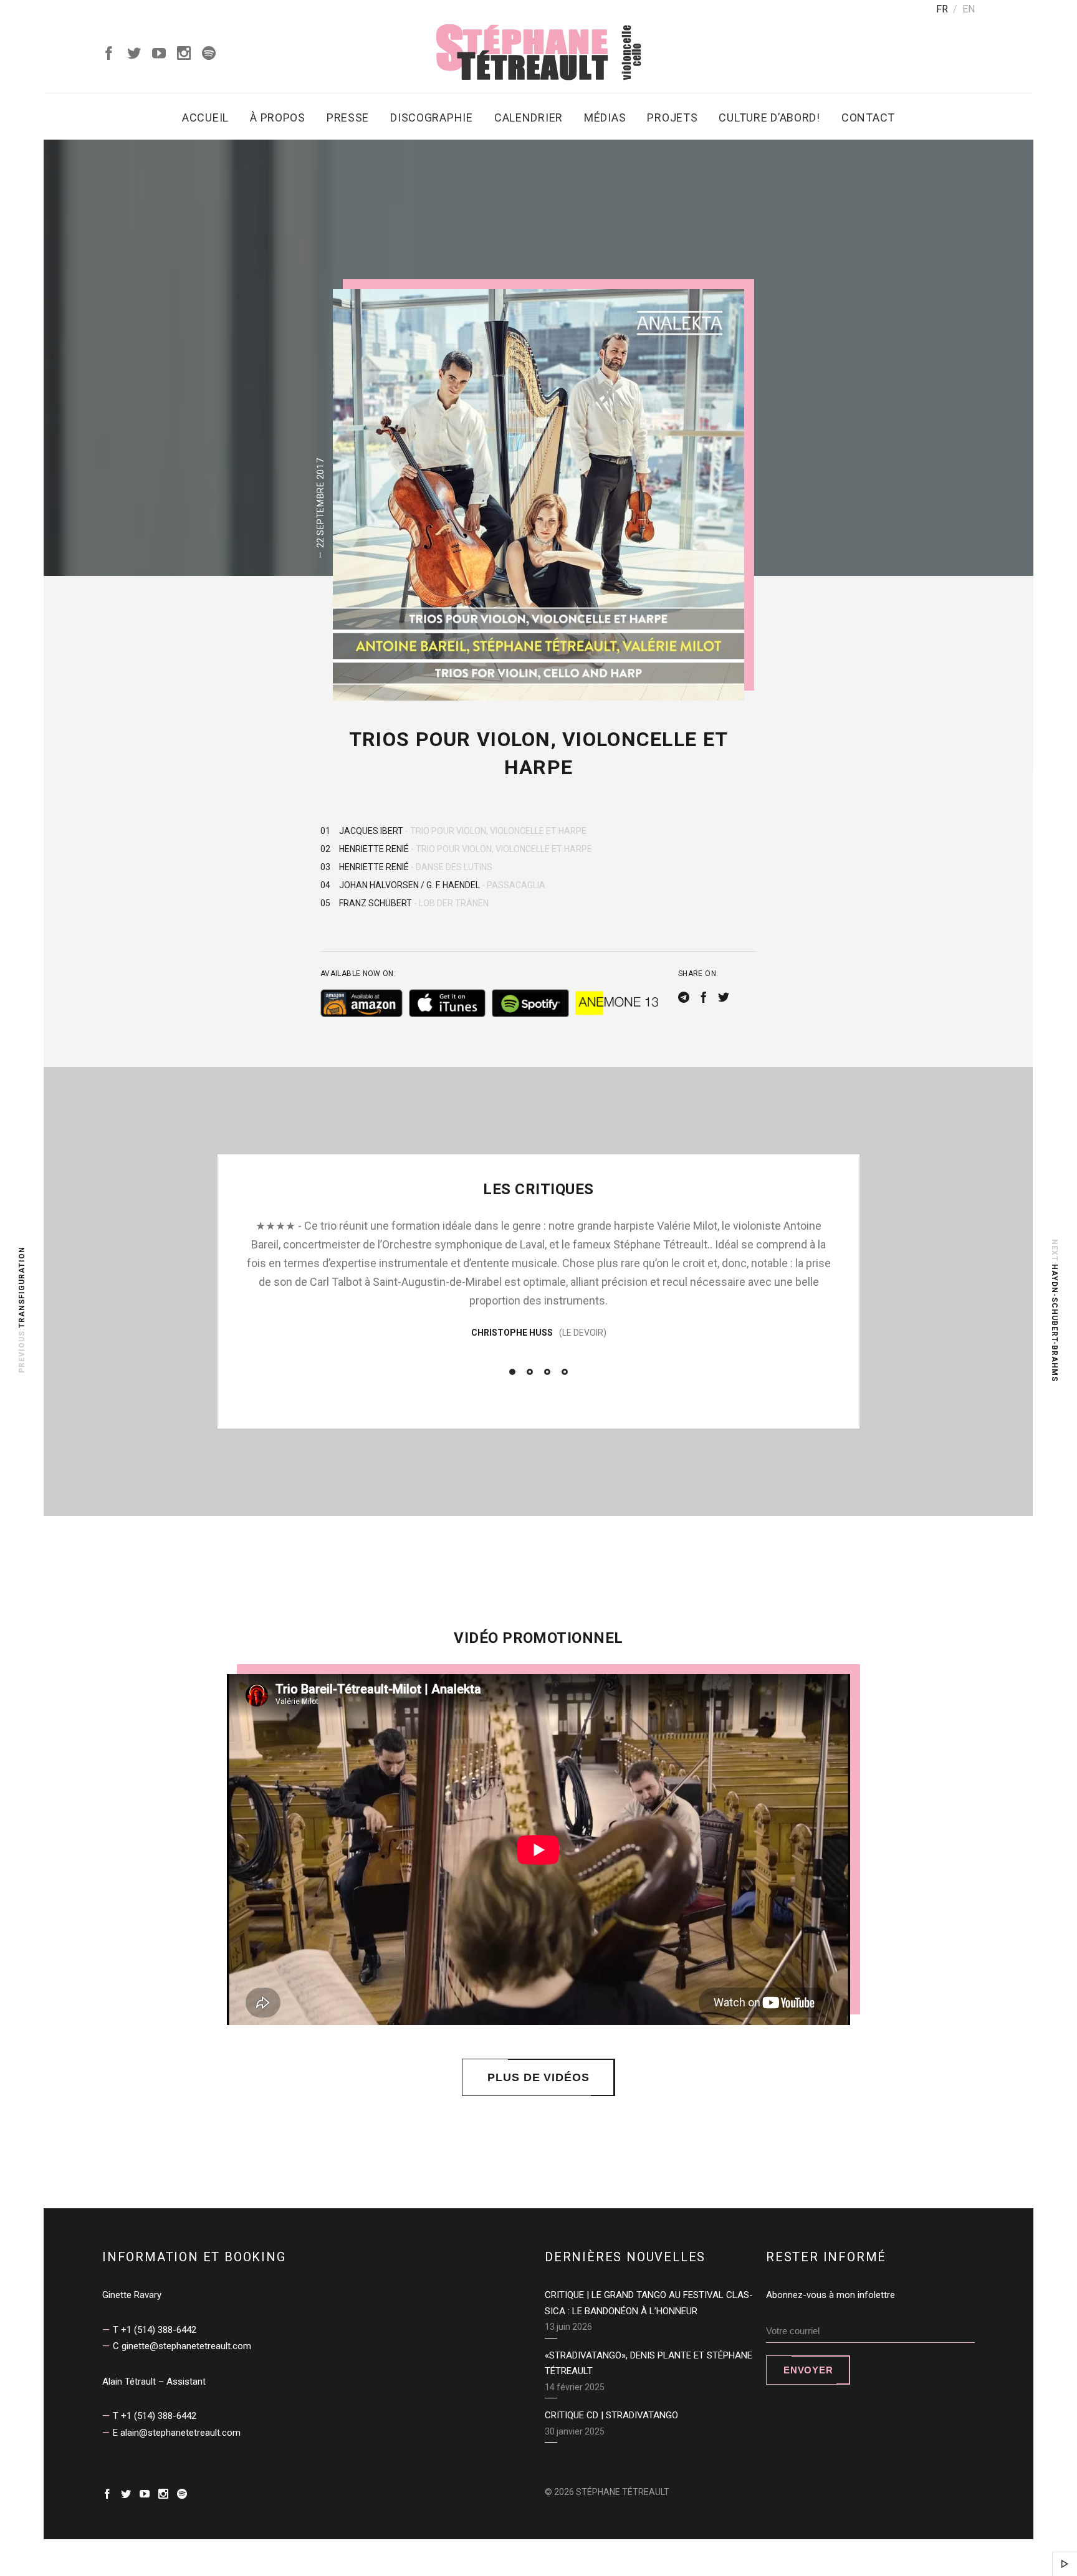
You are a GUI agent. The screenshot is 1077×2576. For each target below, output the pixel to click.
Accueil (205, 117)
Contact (868, 117)
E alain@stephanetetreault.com (177, 2433)
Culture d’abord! (769, 117)
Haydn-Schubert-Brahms (1055, 1322)
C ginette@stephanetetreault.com (182, 2346)
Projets (672, 117)
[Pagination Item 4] (565, 1372)
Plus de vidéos (538, 2077)
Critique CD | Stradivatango (611, 2415)
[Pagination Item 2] (530, 1372)
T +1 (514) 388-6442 (155, 2330)
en (969, 9)
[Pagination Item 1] (512, 1372)
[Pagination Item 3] (547, 1372)
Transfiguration (22, 1287)
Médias (605, 117)
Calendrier (529, 117)
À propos (278, 117)
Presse (348, 117)
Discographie (432, 117)
